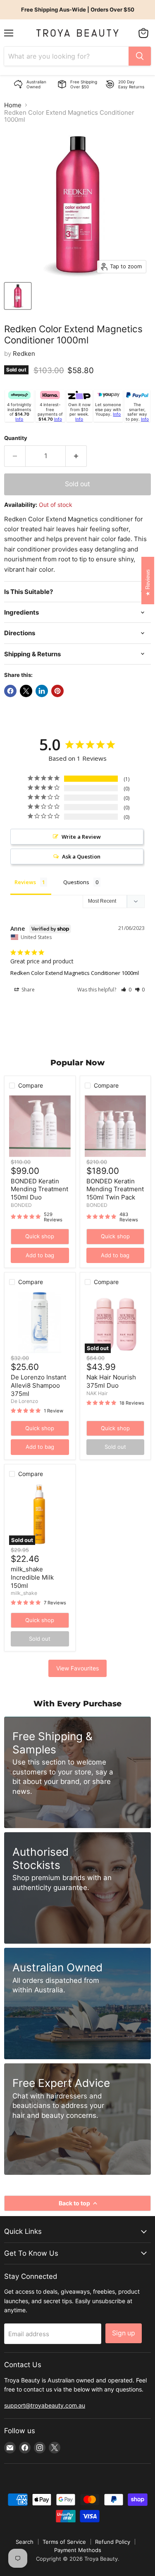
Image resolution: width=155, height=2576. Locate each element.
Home (13, 105)
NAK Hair (97, 1393)
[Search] (140, 56)
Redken (24, 354)
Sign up (124, 2333)
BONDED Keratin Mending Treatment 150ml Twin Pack (115, 1189)
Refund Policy (113, 2542)
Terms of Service (64, 2542)
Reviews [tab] (25, 882)
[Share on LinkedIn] (42, 691)
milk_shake (24, 1593)
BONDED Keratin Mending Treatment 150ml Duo (39, 1189)
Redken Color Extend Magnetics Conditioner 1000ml (75, 973)
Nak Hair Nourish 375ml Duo (111, 1381)
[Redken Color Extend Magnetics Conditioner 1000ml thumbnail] (18, 296)
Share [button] (27, 990)
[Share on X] (26, 691)
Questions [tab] (76, 882)
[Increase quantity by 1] (76, 456)
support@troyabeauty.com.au (45, 2405)
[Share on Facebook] (10, 691)
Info (19, 419)
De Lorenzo (24, 1401)
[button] (126, 990)
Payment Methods (78, 2550)
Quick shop (40, 1236)
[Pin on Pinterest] (57, 691)
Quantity (16, 438)
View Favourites (77, 1668)
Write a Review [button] (81, 837)
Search (25, 2542)
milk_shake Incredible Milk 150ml (32, 1577)
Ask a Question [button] (81, 856)
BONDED (21, 1205)
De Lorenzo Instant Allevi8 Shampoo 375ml (38, 1385)
